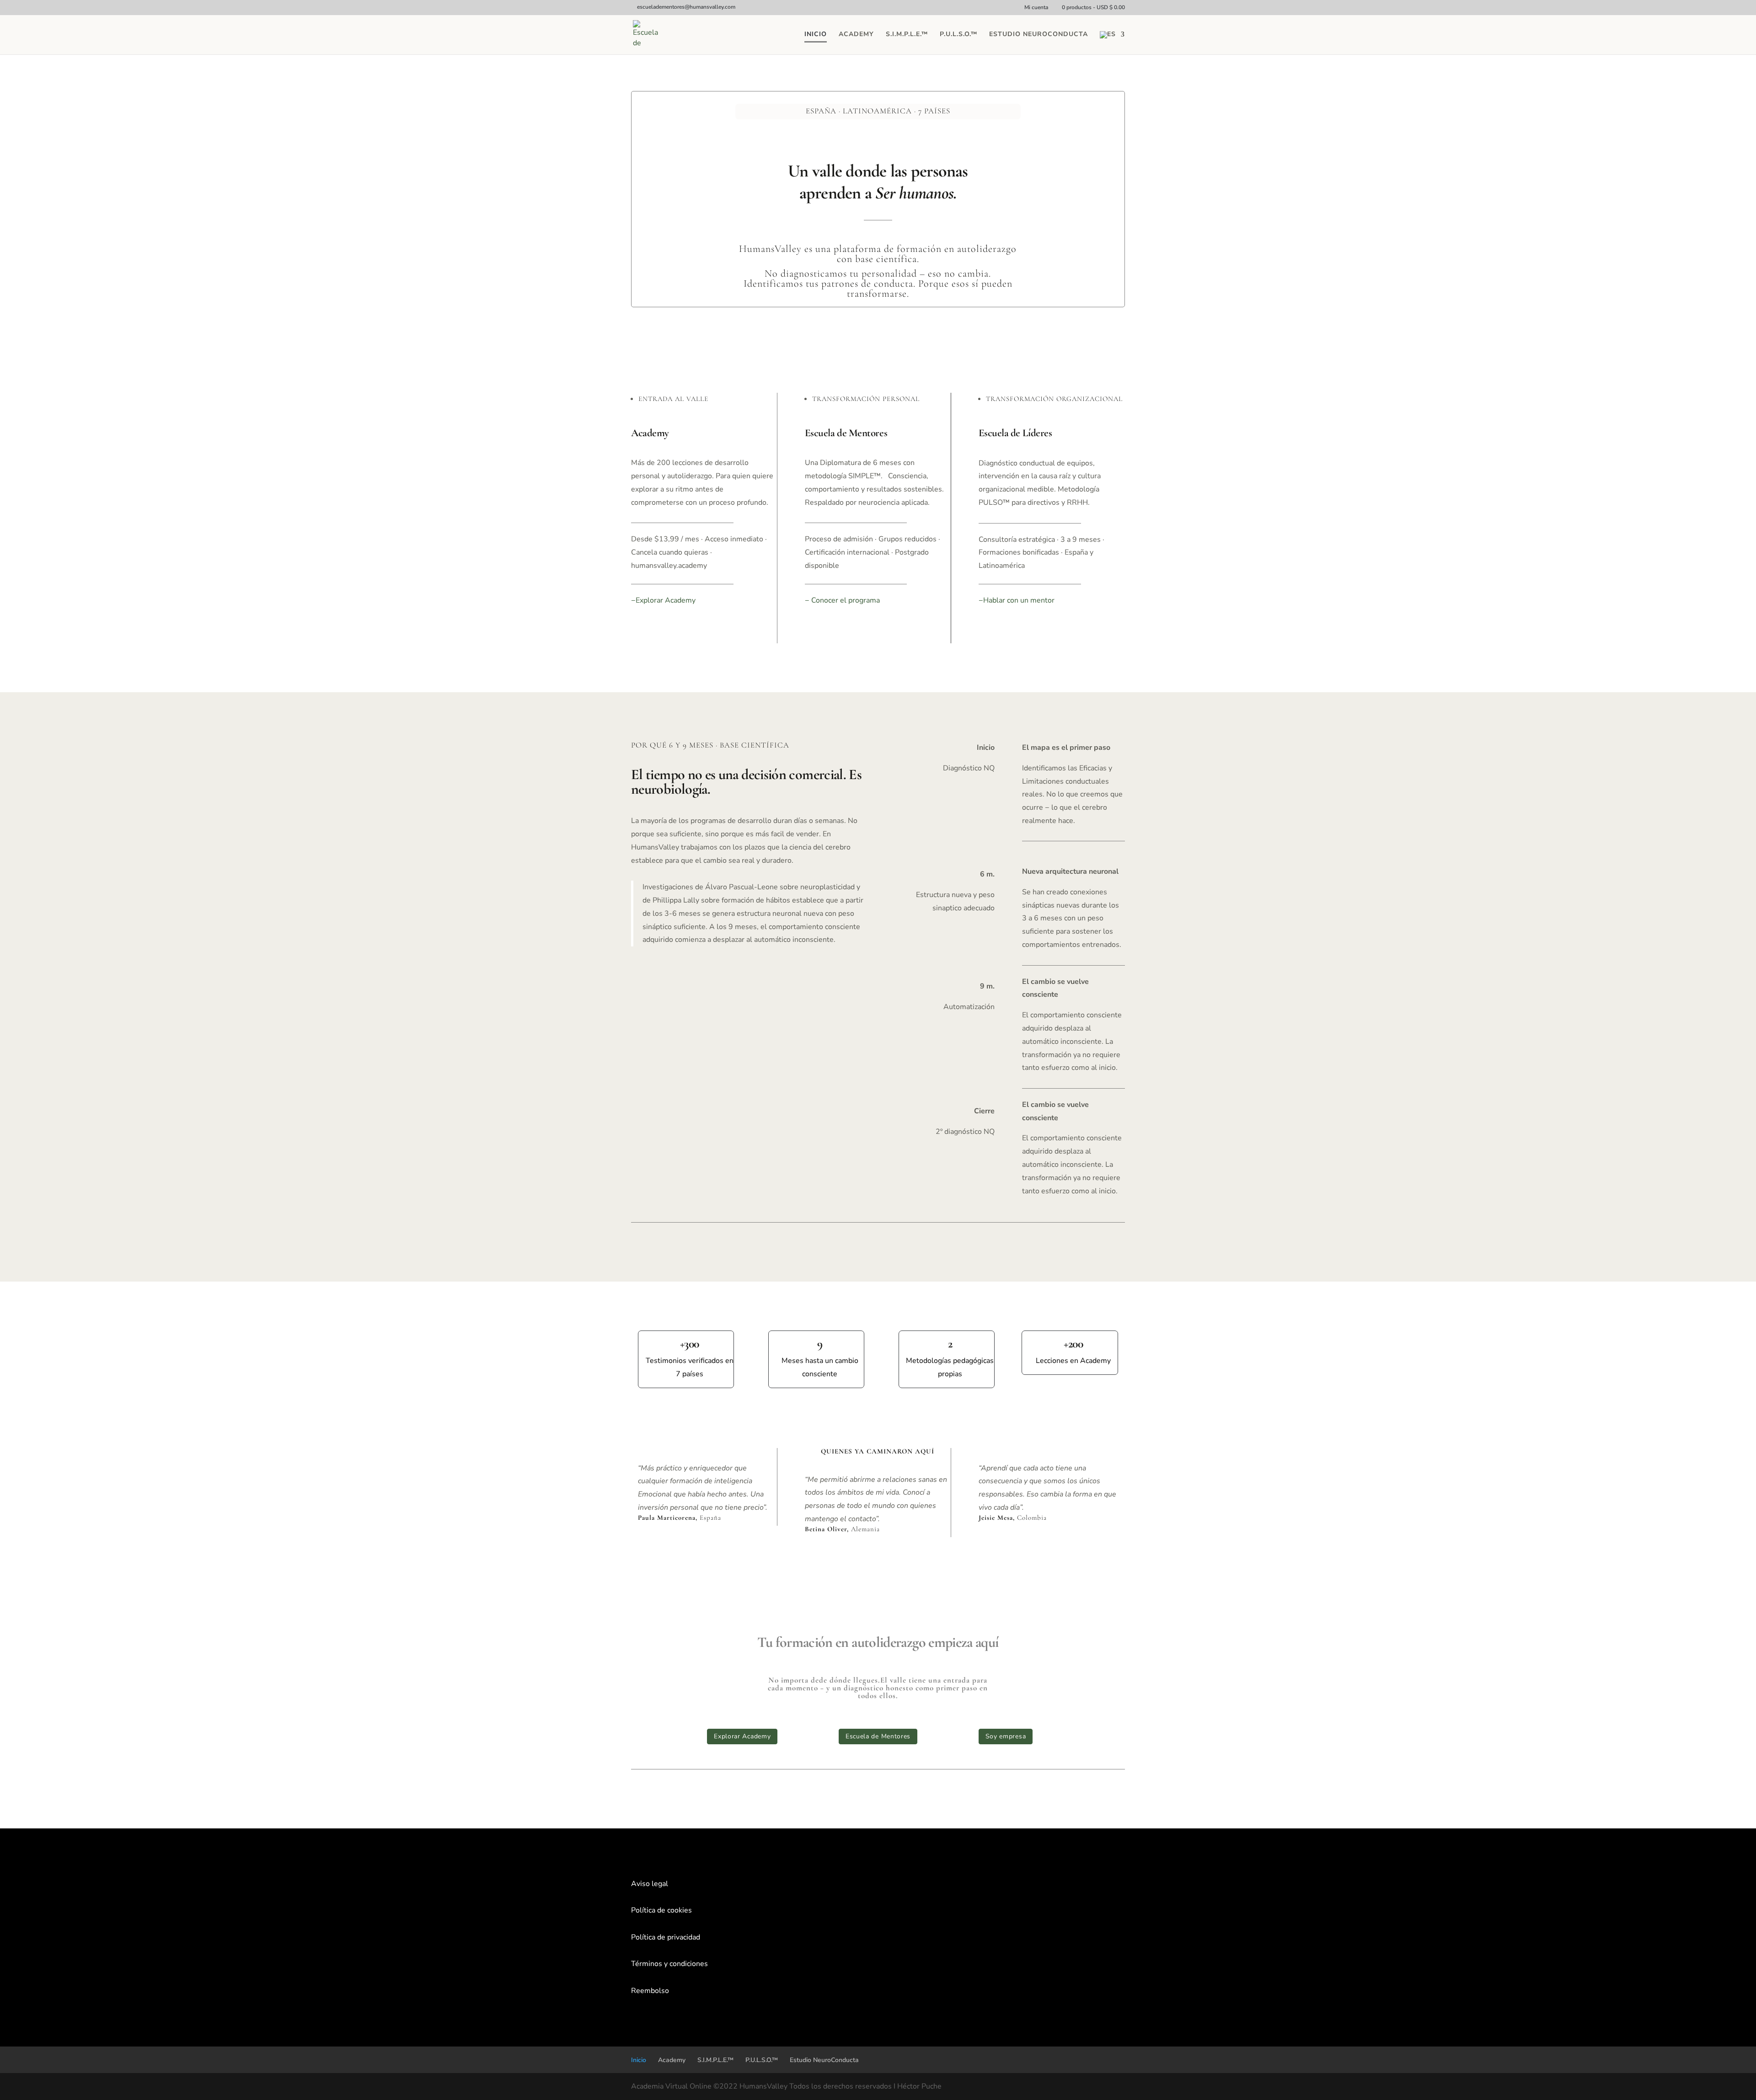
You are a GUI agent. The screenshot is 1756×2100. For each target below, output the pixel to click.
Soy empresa (1006, 1736)
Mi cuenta (1036, 8)
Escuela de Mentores (878, 1736)
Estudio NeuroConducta (1039, 35)
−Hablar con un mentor (1017, 600)
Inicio (816, 35)
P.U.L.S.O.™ (958, 35)
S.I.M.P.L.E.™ (907, 35)
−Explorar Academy (663, 600)
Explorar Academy (742, 1736)
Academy (856, 35)
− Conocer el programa (842, 600)
